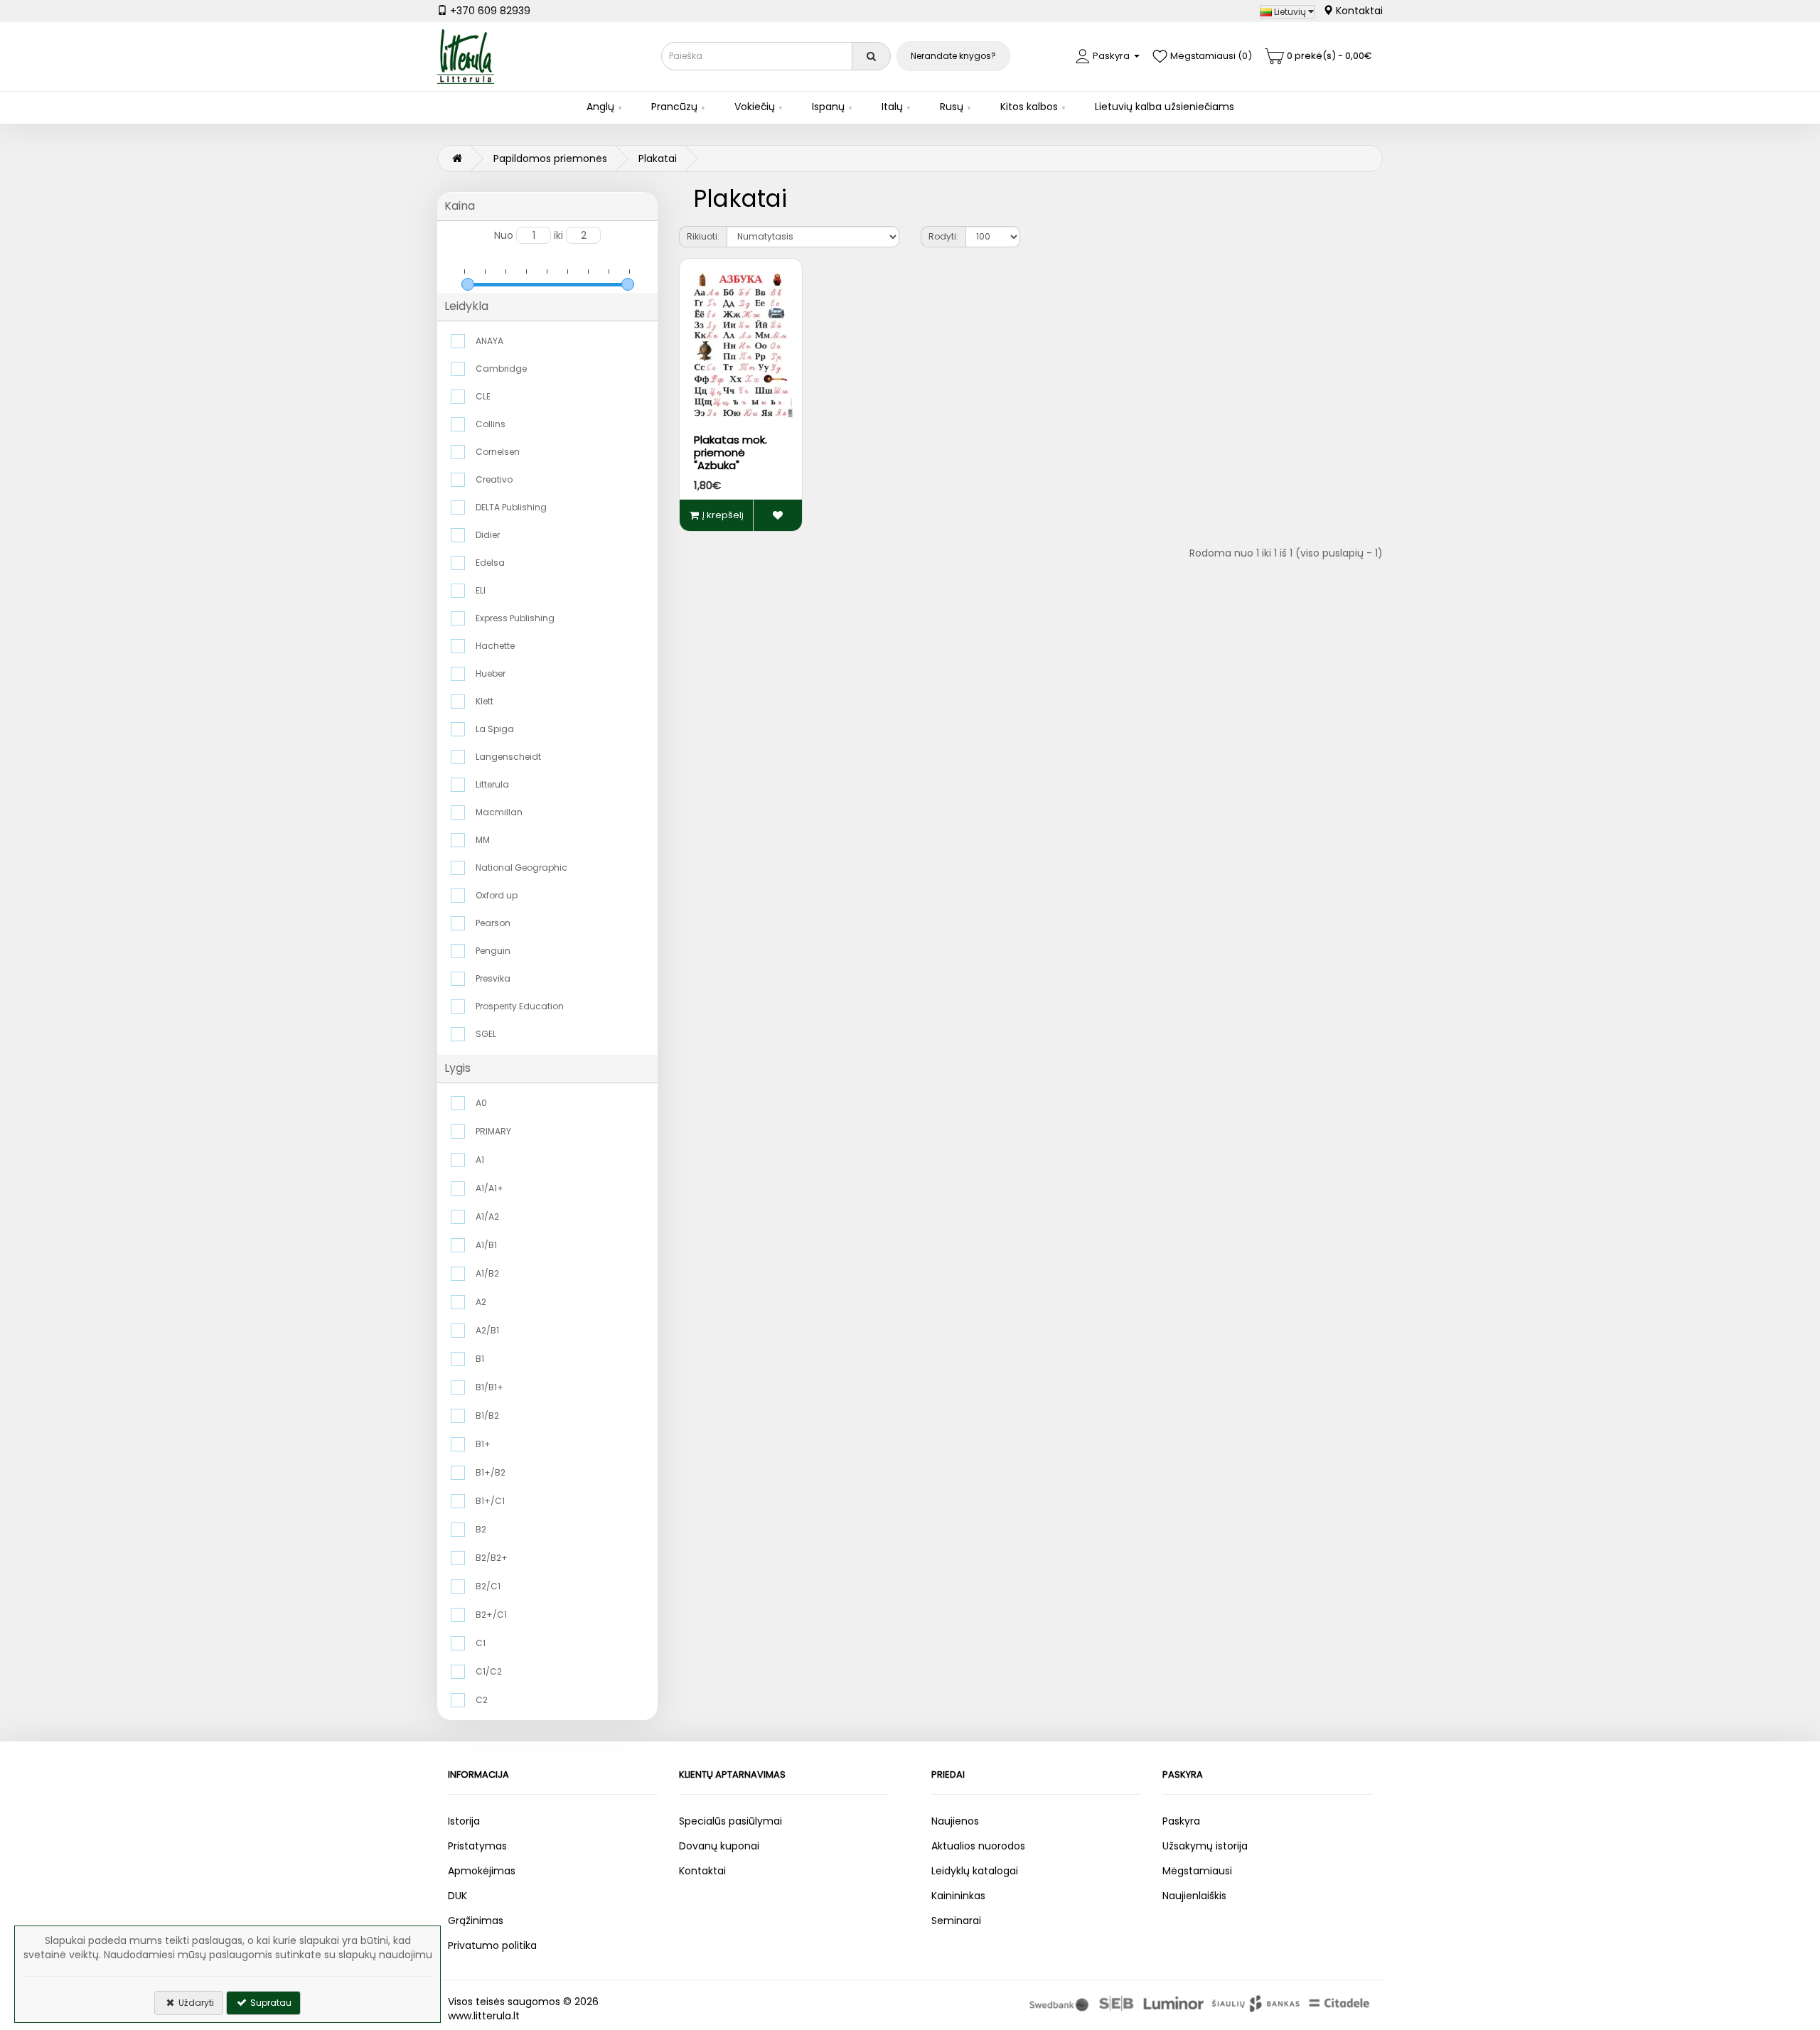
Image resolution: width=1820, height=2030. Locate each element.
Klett (485, 701)
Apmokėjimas (482, 1871)
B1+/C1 (490, 1501)
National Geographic (521, 868)
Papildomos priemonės (550, 159)
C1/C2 (489, 1671)
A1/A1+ (489, 1188)
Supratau (270, 2003)
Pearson (493, 923)
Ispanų (828, 107)
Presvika (493, 978)
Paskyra (1181, 1821)
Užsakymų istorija (1205, 1846)
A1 (480, 1160)
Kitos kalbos (1029, 107)
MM (483, 840)
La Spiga (495, 729)
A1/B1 (486, 1245)
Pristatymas (477, 1846)
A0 (481, 1103)
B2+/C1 (491, 1615)
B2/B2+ (492, 1558)
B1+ (483, 1444)
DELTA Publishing (511, 507)
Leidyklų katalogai (975, 1871)
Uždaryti (195, 2003)
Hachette (495, 646)
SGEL (486, 1034)
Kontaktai (1358, 11)
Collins (491, 424)
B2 (481, 1529)
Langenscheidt (508, 757)
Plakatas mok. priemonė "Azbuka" (730, 452)
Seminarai (956, 1921)
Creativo (494, 479)
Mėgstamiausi (1197, 1871)
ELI (481, 590)
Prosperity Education (520, 1006)
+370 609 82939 (489, 11)
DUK (457, 1896)
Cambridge (501, 369)
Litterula (492, 784)
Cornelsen (498, 452)
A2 (481, 1302)
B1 (480, 1359)
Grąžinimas (476, 1921)
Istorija (464, 1821)
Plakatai (658, 159)
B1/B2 (487, 1416)
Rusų (952, 107)
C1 (481, 1643)
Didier (488, 535)
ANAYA (489, 341)
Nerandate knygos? (953, 56)
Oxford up (497, 895)
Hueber (491, 673)
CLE (483, 396)
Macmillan (499, 812)
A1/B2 (487, 1273)
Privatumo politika (492, 1945)
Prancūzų (674, 107)
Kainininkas (958, 1896)
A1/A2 (487, 1217)
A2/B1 (487, 1330)
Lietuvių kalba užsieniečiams (1165, 107)
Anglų (600, 107)
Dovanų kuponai (719, 1846)
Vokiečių (755, 107)
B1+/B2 (491, 1472)
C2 (482, 1700)
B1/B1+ (489, 1387)
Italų (892, 107)
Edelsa (490, 563)
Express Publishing (515, 618)
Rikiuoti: (703, 236)
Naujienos (955, 1821)
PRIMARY (493, 1131)
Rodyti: (943, 236)
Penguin (493, 951)
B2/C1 (488, 1586)
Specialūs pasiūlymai (730, 1821)
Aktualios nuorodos (978, 1846)
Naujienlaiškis (1194, 1896)
